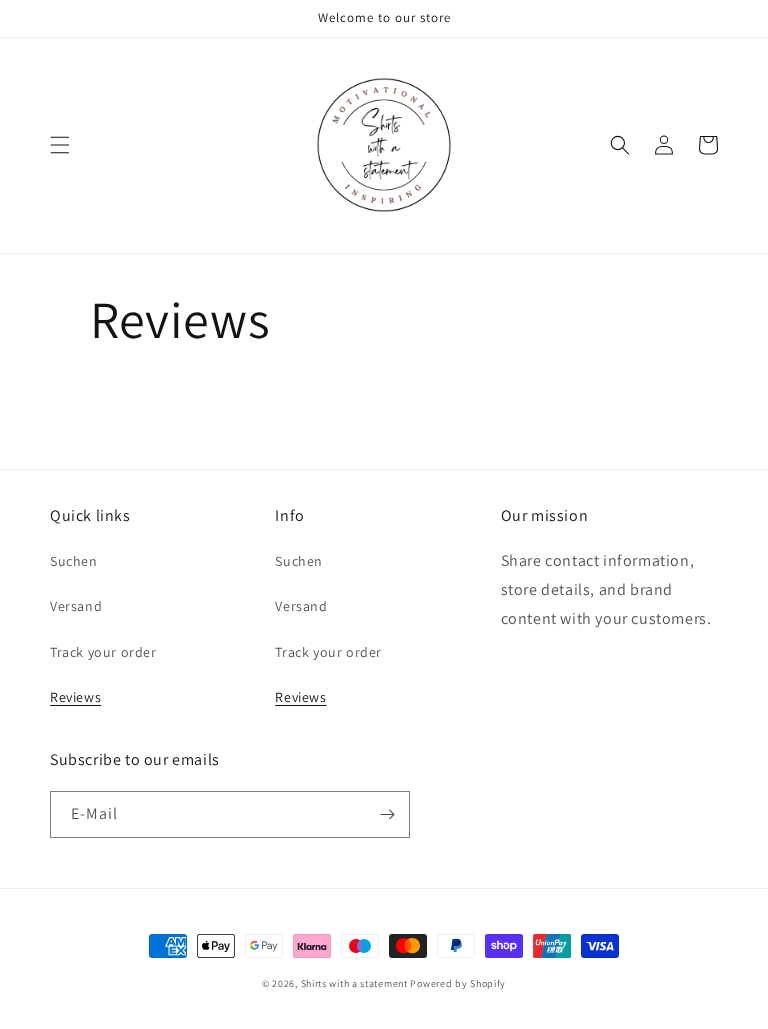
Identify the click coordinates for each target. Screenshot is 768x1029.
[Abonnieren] (387, 814)
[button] (60, 145)
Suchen (74, 561)
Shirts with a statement (354, 983)
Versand (76, 606)
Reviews (75, 697)
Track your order (103, 652)
